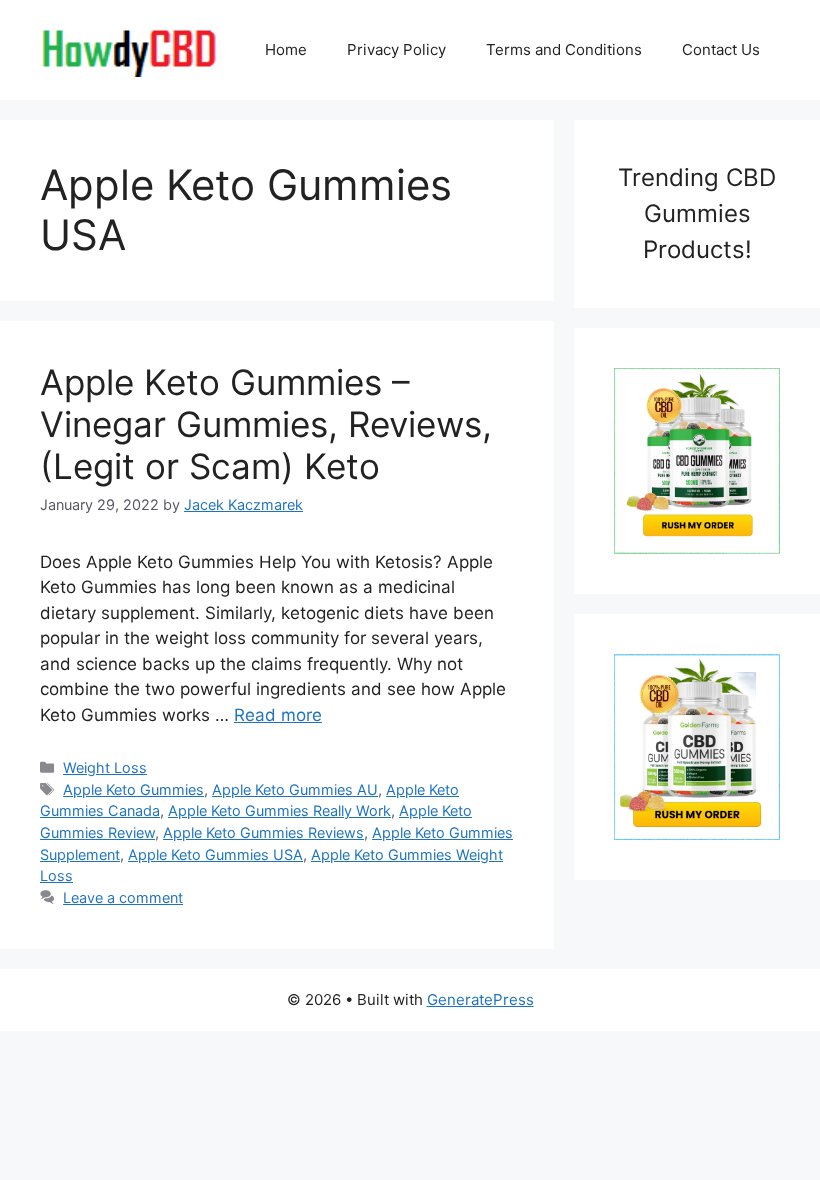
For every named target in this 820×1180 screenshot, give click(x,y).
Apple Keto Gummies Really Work (279, 810)
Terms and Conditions (564, 49)
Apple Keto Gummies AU (295, 789)
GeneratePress (480, 999)
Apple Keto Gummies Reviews (263, 832)
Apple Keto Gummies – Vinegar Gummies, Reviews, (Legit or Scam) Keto (266, 424)
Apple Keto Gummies (133, 789)
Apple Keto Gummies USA (215, 854)
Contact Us (721, 49)
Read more (278, 715)
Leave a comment (123, 897)
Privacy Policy (396, 49)
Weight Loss (105, 767)
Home (286, 49)
